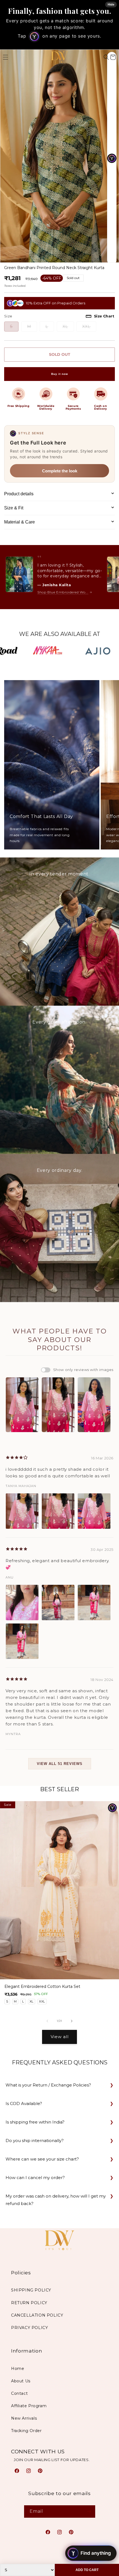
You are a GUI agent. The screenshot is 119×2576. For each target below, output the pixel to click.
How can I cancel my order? (35, 2178)
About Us (21, 2381)
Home (18, 2369)
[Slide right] (72, 2021)
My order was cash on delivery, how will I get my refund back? (56, 2200)
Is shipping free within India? (35, 2122)
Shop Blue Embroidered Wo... (63, 592)
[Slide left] (47, 2021)
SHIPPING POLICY (31, 2290)
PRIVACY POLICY (29, 2328)
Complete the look (60, 471)
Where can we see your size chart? (42, 2159)
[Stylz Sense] (112, 1808)
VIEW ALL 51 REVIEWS (60, 1764)
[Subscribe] (89, 2511)
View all (60, 2037)
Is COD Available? (24, 2103)
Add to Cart (87, 2570)
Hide (111, 4)
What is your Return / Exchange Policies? (48, 2085)
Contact (19, 2393)
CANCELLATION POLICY (37, 2315)
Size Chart (104, 316)
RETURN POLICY (29, 2303)
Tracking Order (26, 2431)
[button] (106, 57)
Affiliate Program (29, 2406)
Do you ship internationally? (35, 2140)
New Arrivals (24, 2418)
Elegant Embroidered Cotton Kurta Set (42, 1987)
